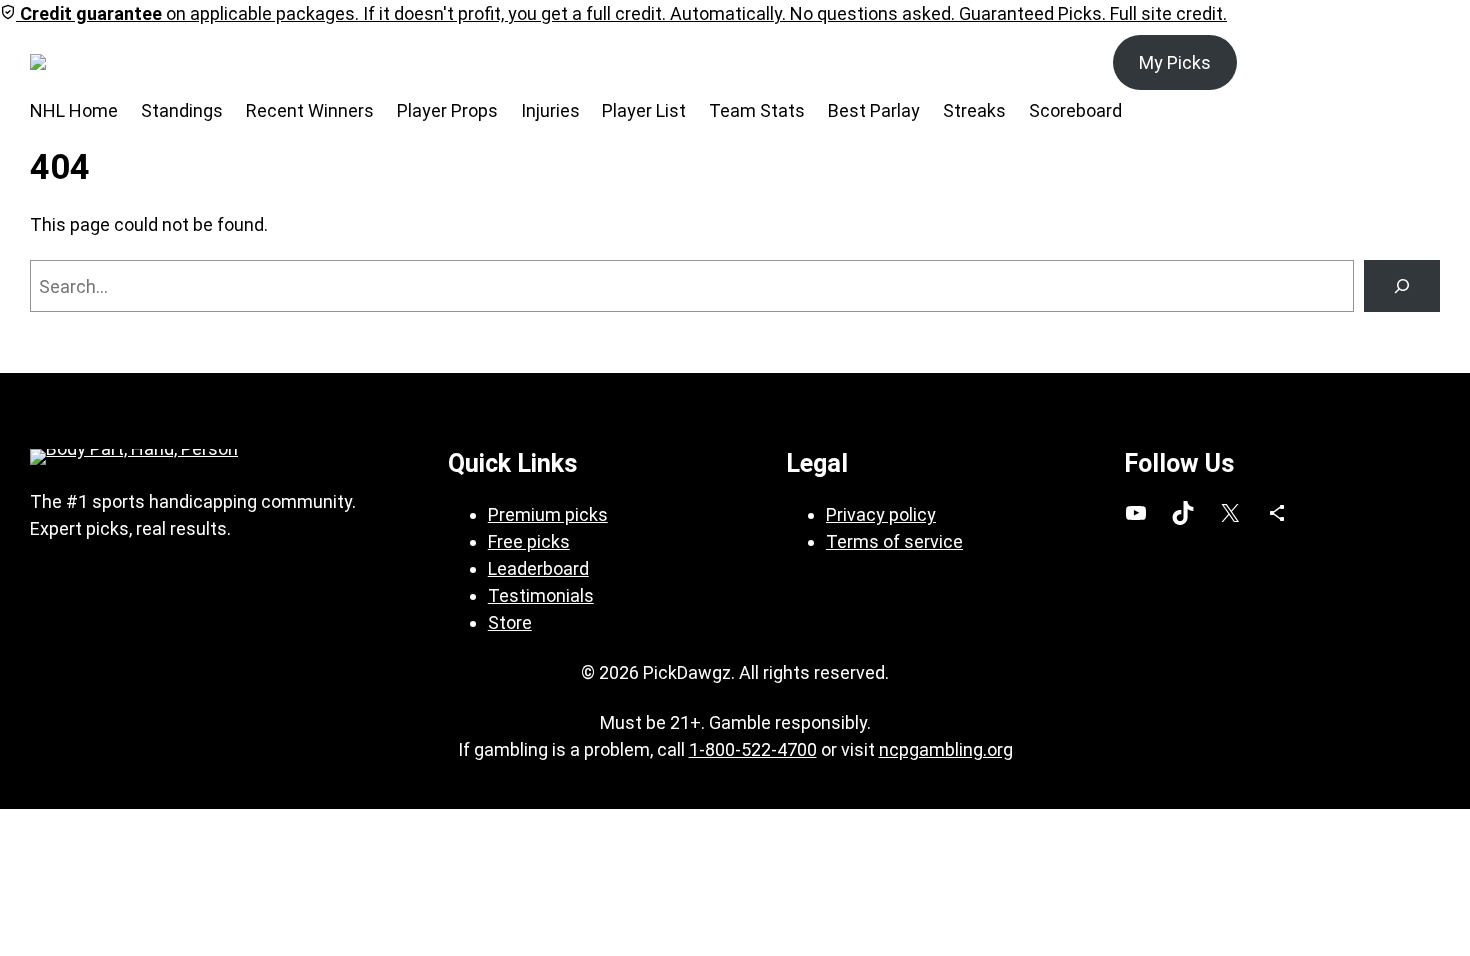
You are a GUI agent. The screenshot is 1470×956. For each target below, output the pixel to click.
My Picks (1175, 62)
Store (510, 622)
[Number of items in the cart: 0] (1417, 62)
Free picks (529, 541)
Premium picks (548, 514)
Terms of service (894, 541)
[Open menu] (145, 62)
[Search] (1402, 286)
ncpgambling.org (946, 749)
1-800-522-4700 (753, 749)
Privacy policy (881, 514)
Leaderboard (538, 568)
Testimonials (541, 595)
